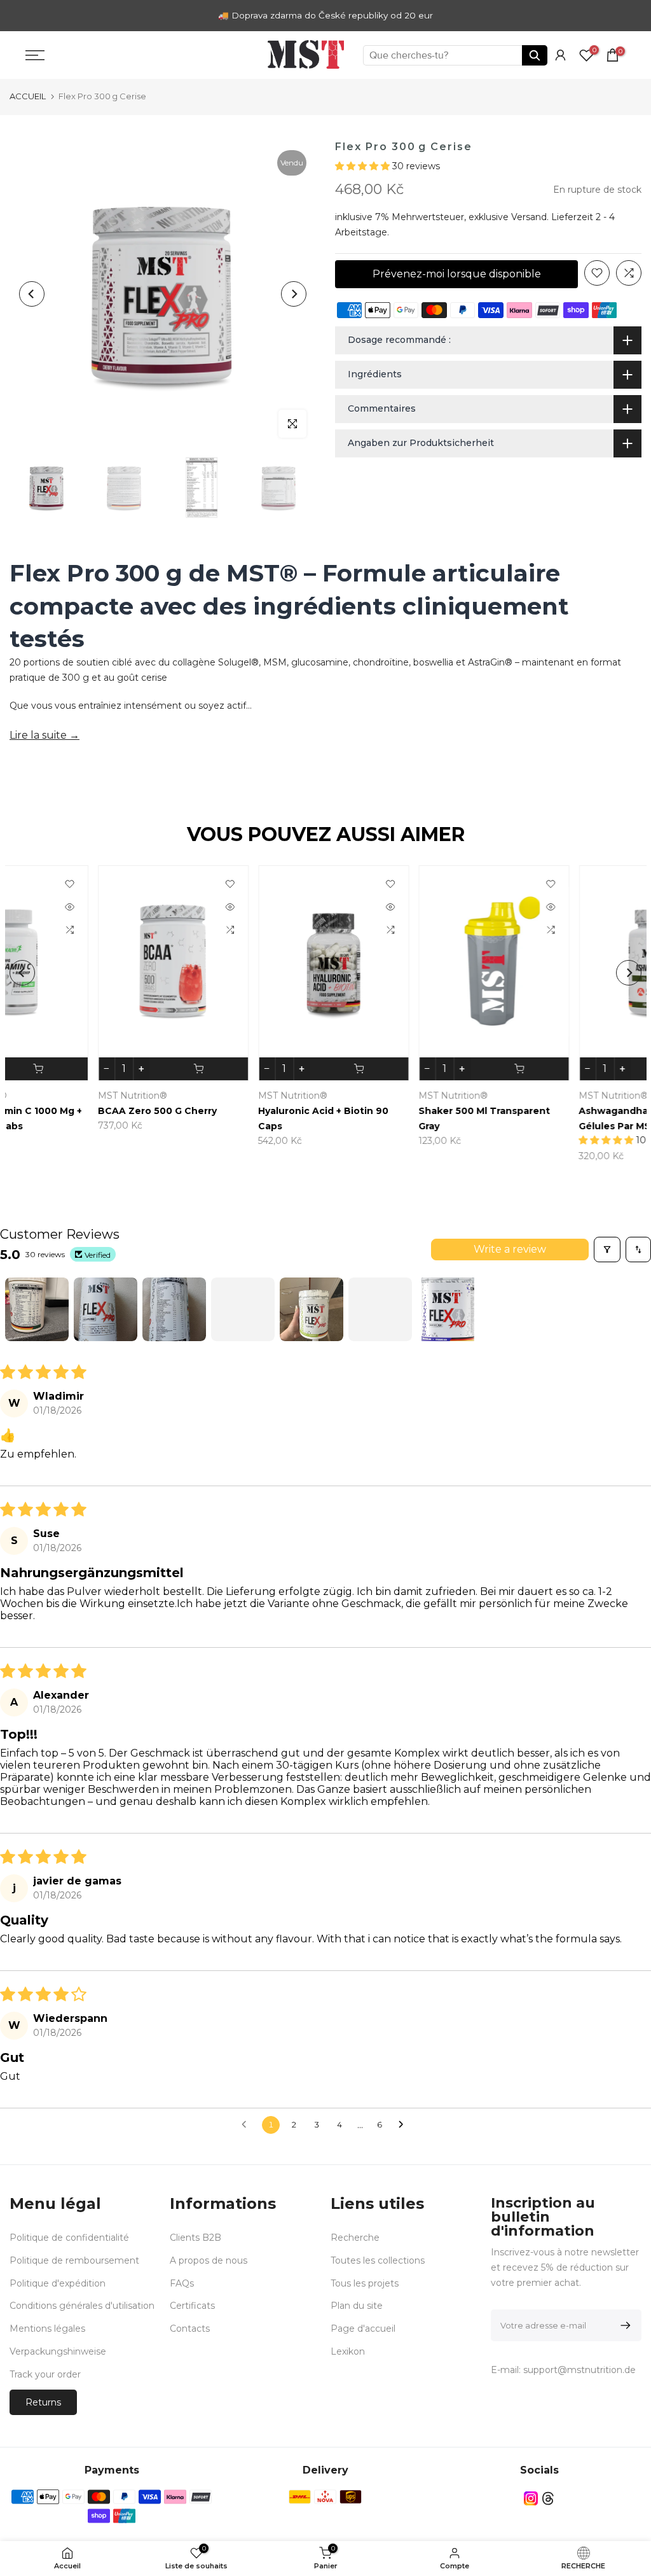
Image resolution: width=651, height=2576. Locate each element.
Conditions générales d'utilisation (82, 2306)
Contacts (190, 2329)
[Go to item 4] (243, 1309)
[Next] (294, 294)
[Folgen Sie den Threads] (548, 2498)
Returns (43, 2402)
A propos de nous (209, 2260)
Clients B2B (195, 2238)
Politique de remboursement (74, 2260)
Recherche (355, 2238)
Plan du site (357, 2306)
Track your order (45, 2374)
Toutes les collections (378, 2260)
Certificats (192, 2306)
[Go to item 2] (106, 1309)
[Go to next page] (404, 2125)
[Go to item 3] (174, 1309)
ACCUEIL (28, 96)
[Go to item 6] (380, 1309)
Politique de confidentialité (69, 2238)
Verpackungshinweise (58, 2351)
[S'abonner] (623, 2325)
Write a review (510, 1249)
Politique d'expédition (58, 2283)
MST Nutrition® (365, 1095)
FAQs (182, 2283)
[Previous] (32, 294)
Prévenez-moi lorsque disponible (457, 274)
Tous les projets (365, 2283)
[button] (364, 166)
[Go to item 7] (449, 1309)
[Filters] (607, 1250)
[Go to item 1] (37, 1309)
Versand (529, 217)
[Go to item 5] (312, 1309)
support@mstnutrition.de (579, 2370)
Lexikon (348, 2351)
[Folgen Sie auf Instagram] (531, 2498)
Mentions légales (47, 2329)
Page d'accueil (363, 2329)
